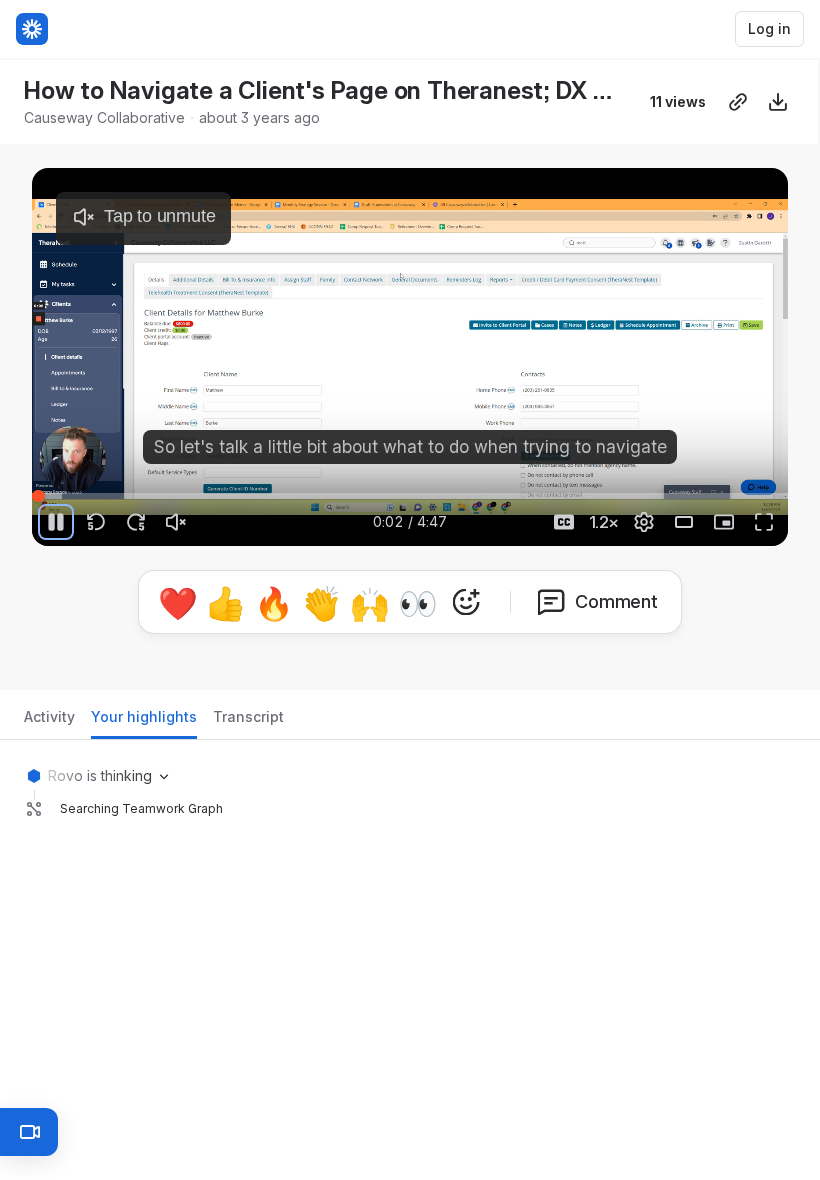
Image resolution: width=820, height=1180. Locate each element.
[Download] (778, 102)
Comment (616, 601)
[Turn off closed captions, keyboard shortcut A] (564, 522)
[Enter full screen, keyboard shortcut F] (764, 522)
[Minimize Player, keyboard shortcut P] (724, 522)
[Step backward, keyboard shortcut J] (96, 522)
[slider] (410, 496)
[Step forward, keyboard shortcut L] (136, 522)
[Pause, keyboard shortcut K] (56, 522)
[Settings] (644, 522)
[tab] (49, 722)
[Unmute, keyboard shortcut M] (176, 522)
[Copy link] (738, 102)
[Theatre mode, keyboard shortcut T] (684, 522)
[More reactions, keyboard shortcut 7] (466, 602)
